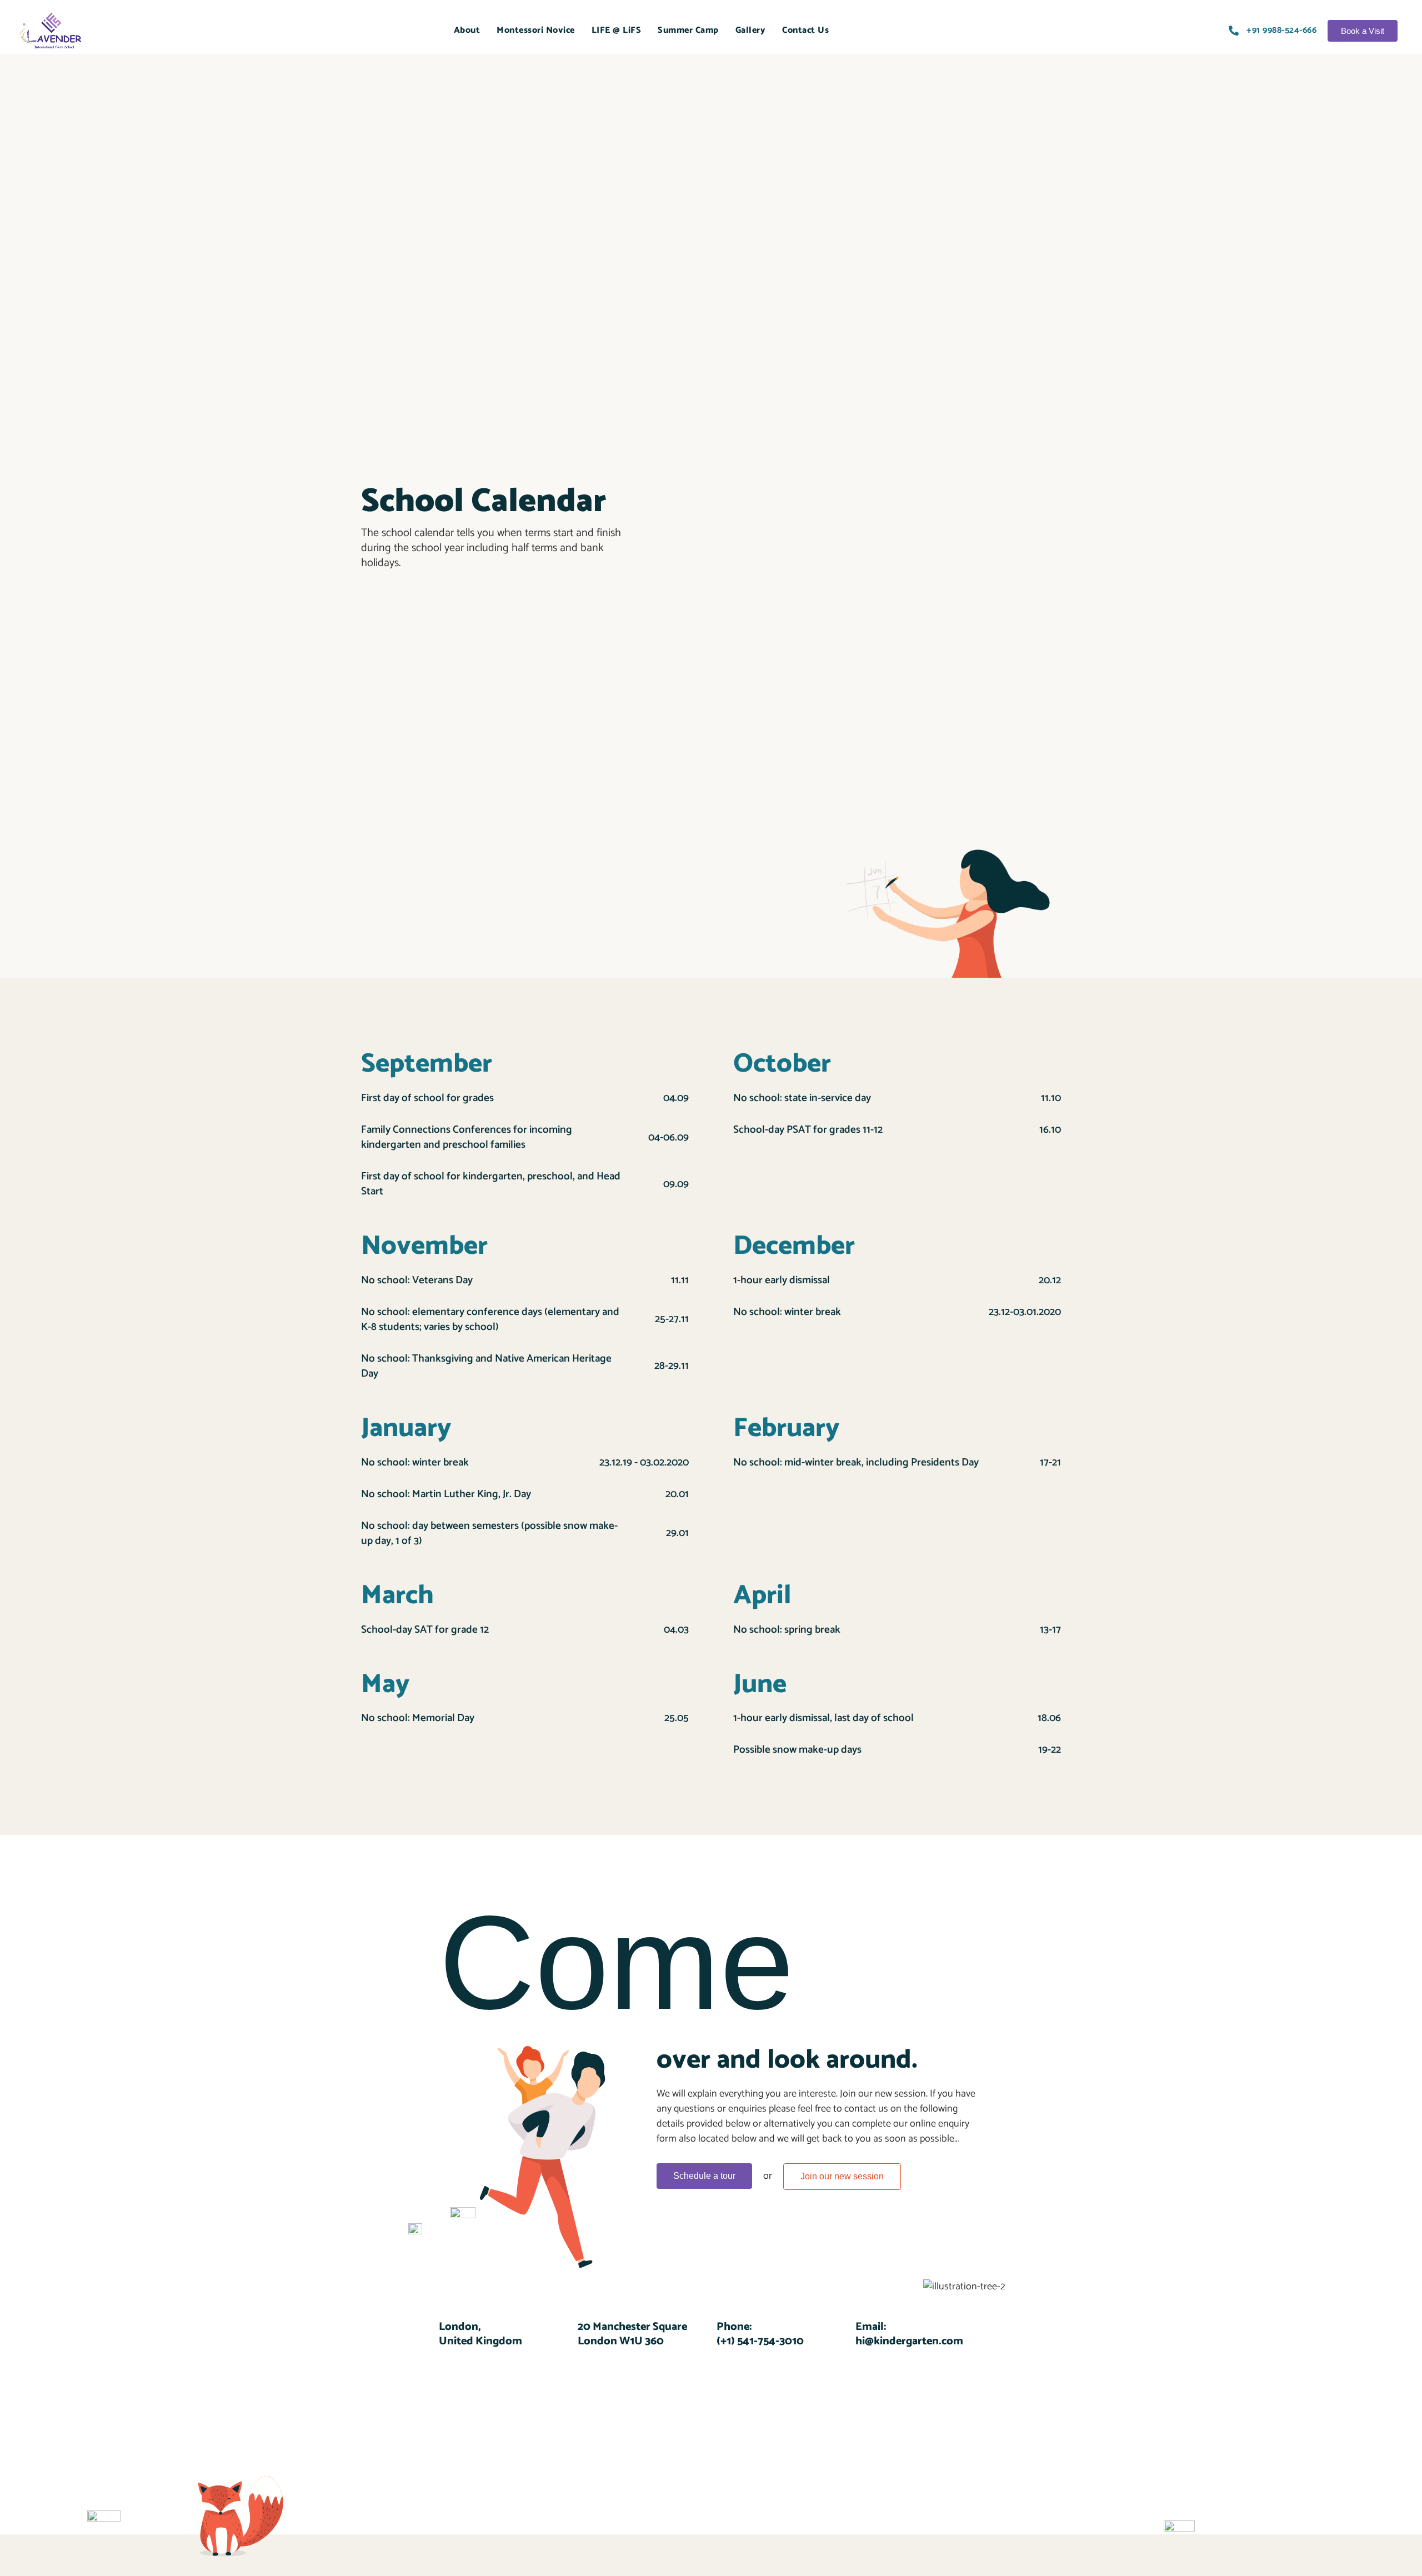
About (467, 30)
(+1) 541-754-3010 (760, 2341)
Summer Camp (688, 30)
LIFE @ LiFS (617, 30)
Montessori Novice (536, 30)
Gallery (751, 30)
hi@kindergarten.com (909, 2341)
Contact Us (805, 30)
